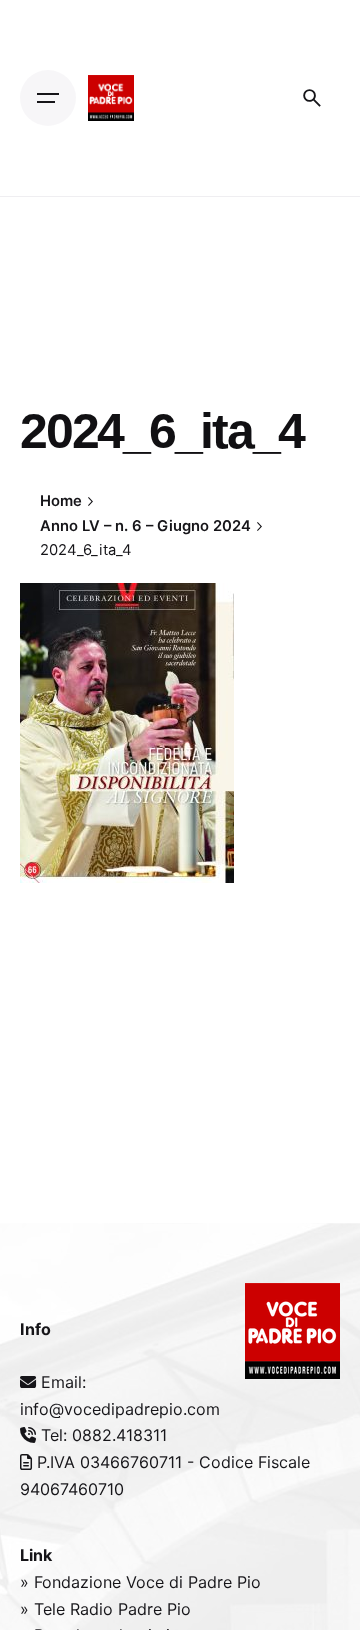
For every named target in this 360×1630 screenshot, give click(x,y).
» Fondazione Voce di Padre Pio (140, 1582)
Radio (94, 1609)
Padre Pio (154, 1609)
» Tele (45, 1609)
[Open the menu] (48, 98)
